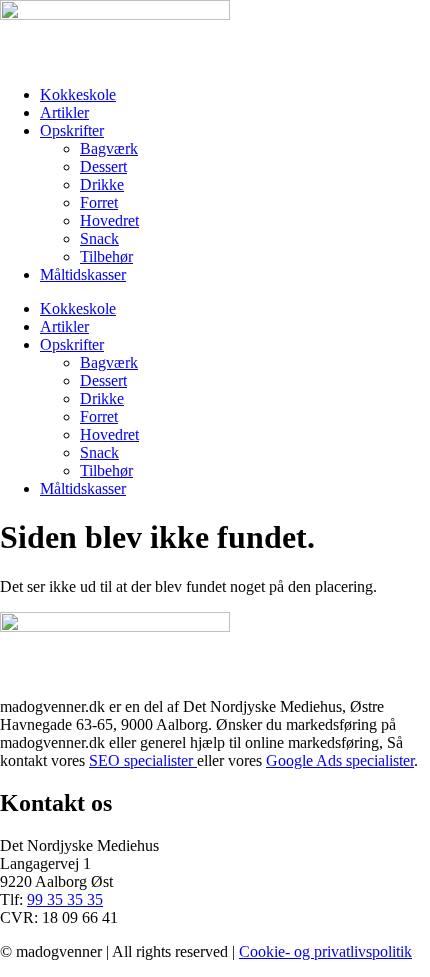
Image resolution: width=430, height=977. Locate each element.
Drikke (102, 184)
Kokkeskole (78, 94)
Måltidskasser (83, 274)
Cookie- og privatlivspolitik (325, 951)
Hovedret (109, 220)
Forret (99, 202)
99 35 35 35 (65, 899)
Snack (99, 238)
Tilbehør (106, 256)
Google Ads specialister (340, 760)
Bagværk (109, 148)
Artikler (64, 112)
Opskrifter (72, 130)
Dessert (103, 166)
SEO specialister (143, 760)
